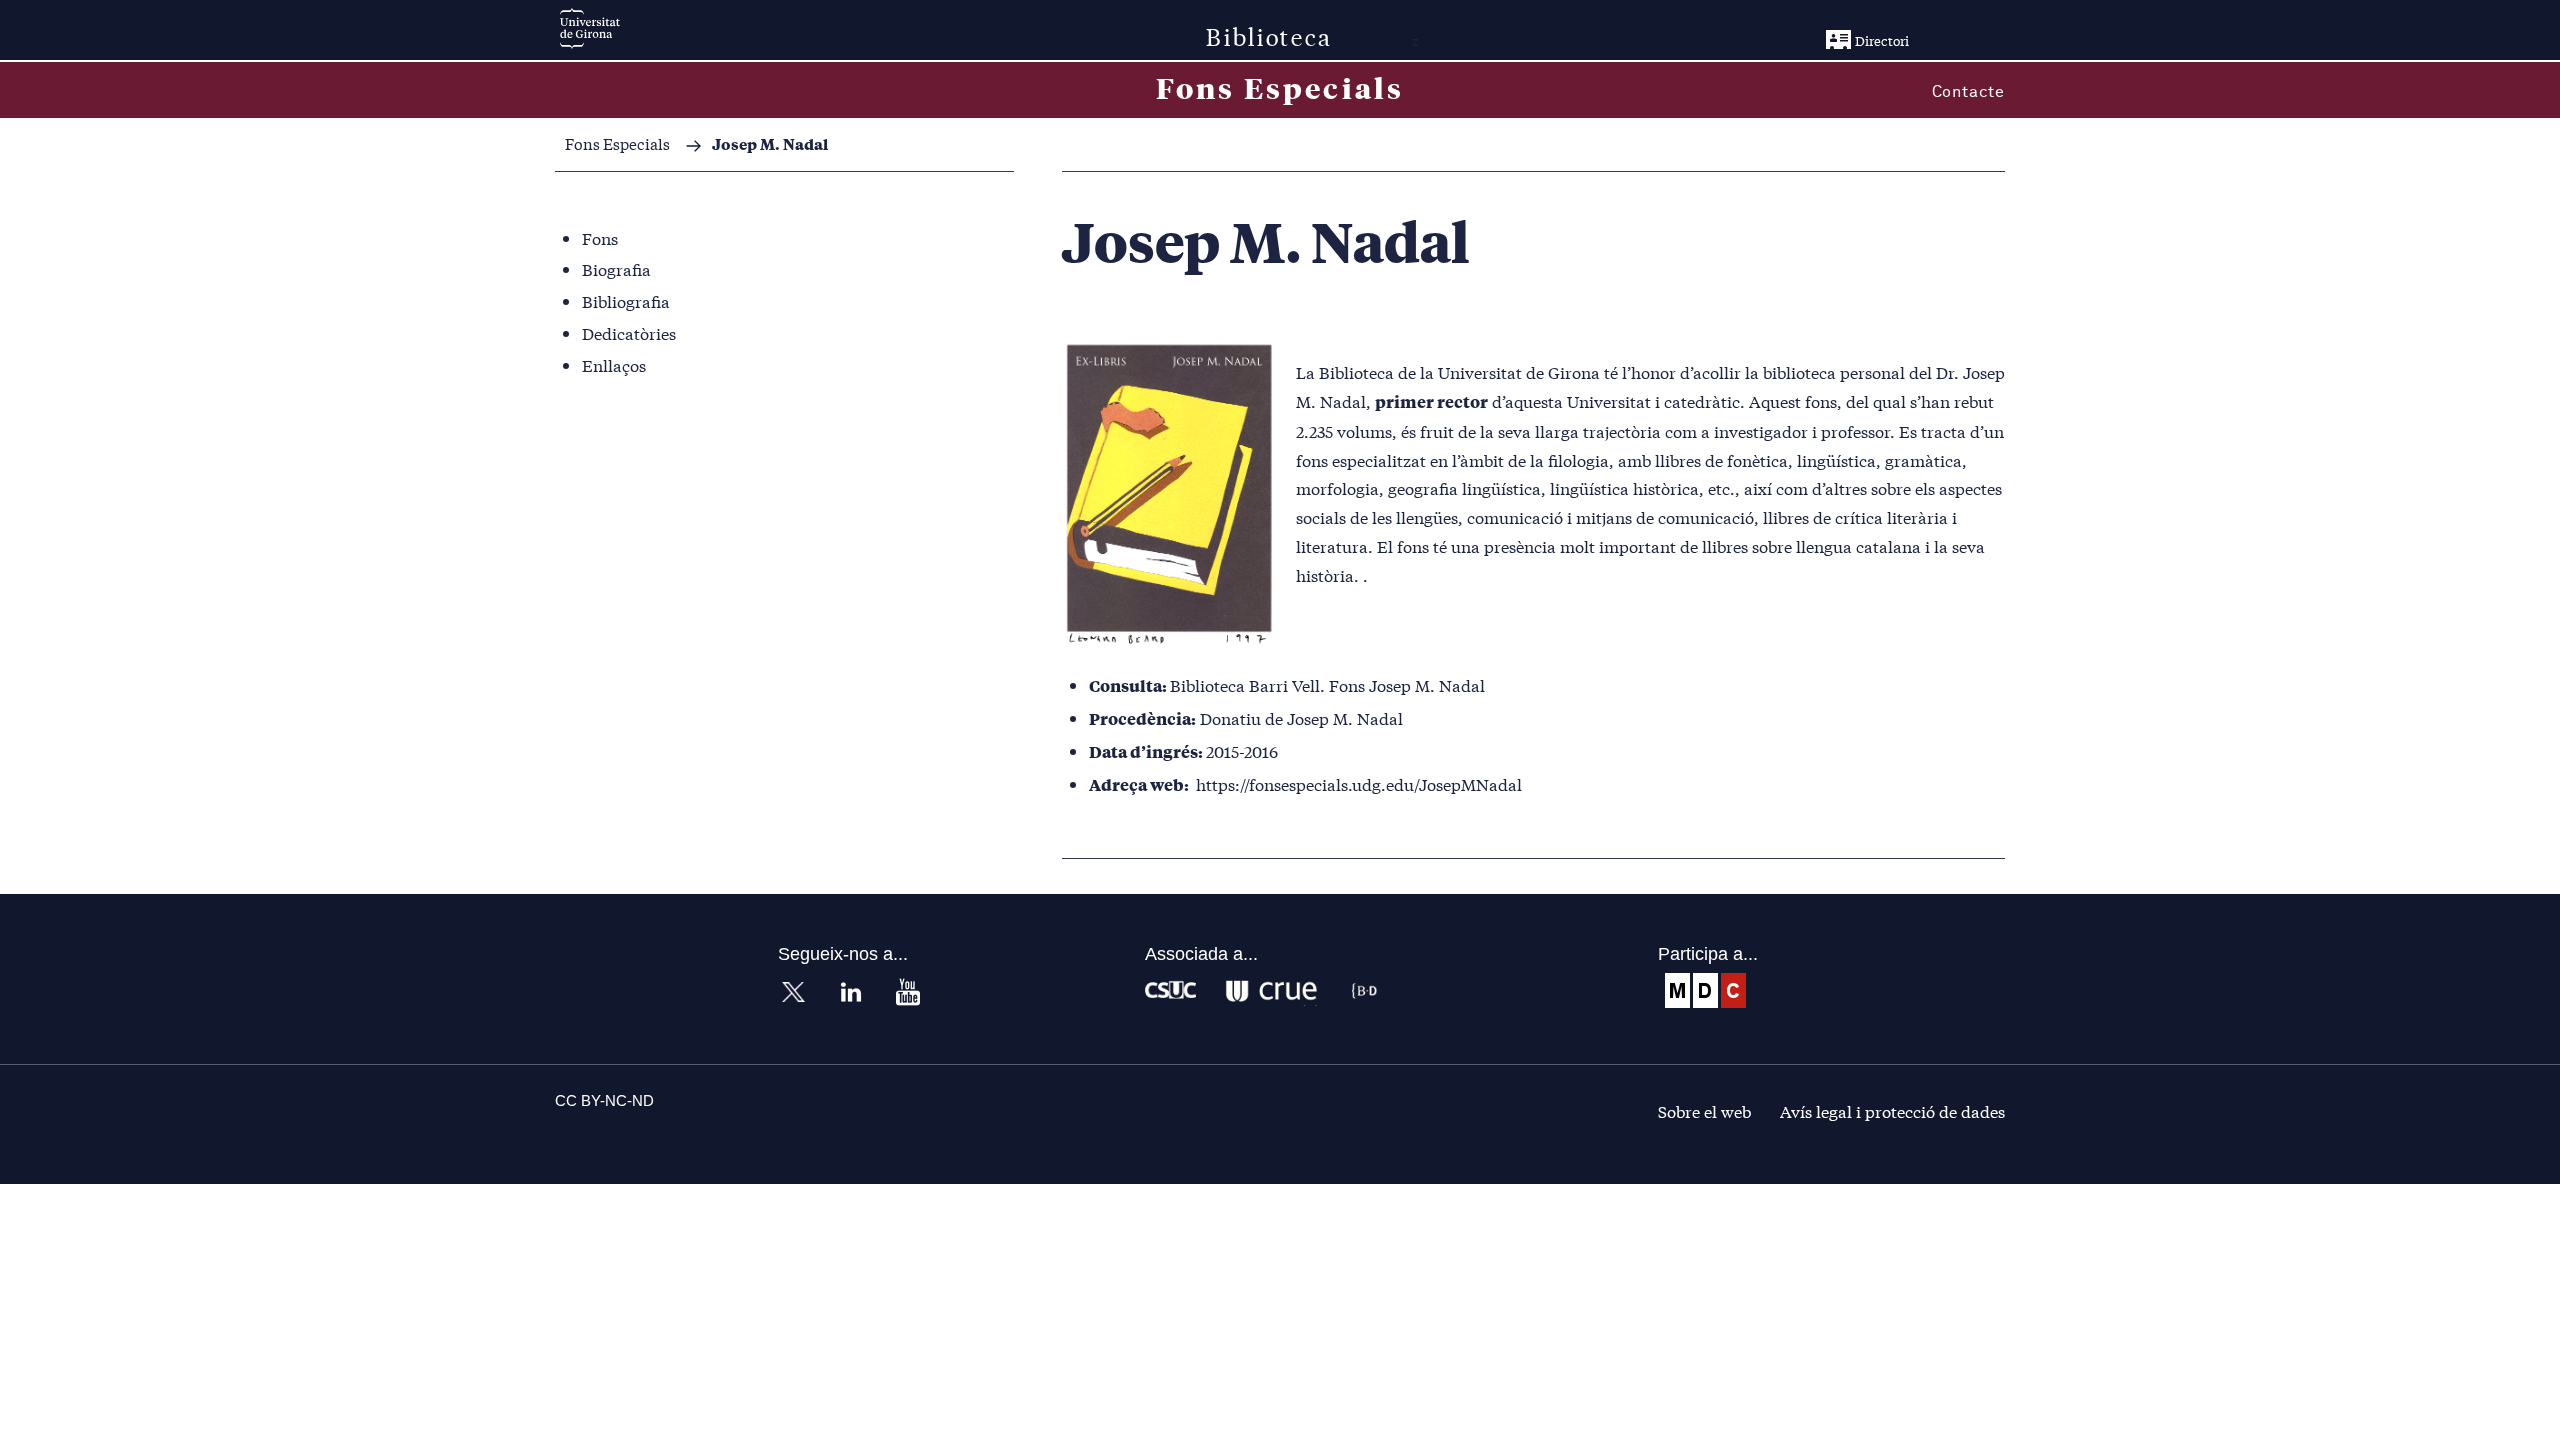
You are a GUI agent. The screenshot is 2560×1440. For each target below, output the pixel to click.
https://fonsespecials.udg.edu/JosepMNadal (1359, 783)
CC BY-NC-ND (604, 1100)
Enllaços (614, 364)
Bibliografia (626, 300)
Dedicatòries (629, 332)
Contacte (1968, 92)
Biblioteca (1269, 35)
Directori (1882, 40)
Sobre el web (1704, 1110)
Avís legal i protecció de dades (1892, 1110)
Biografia (616, 268)
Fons (600, 237)
